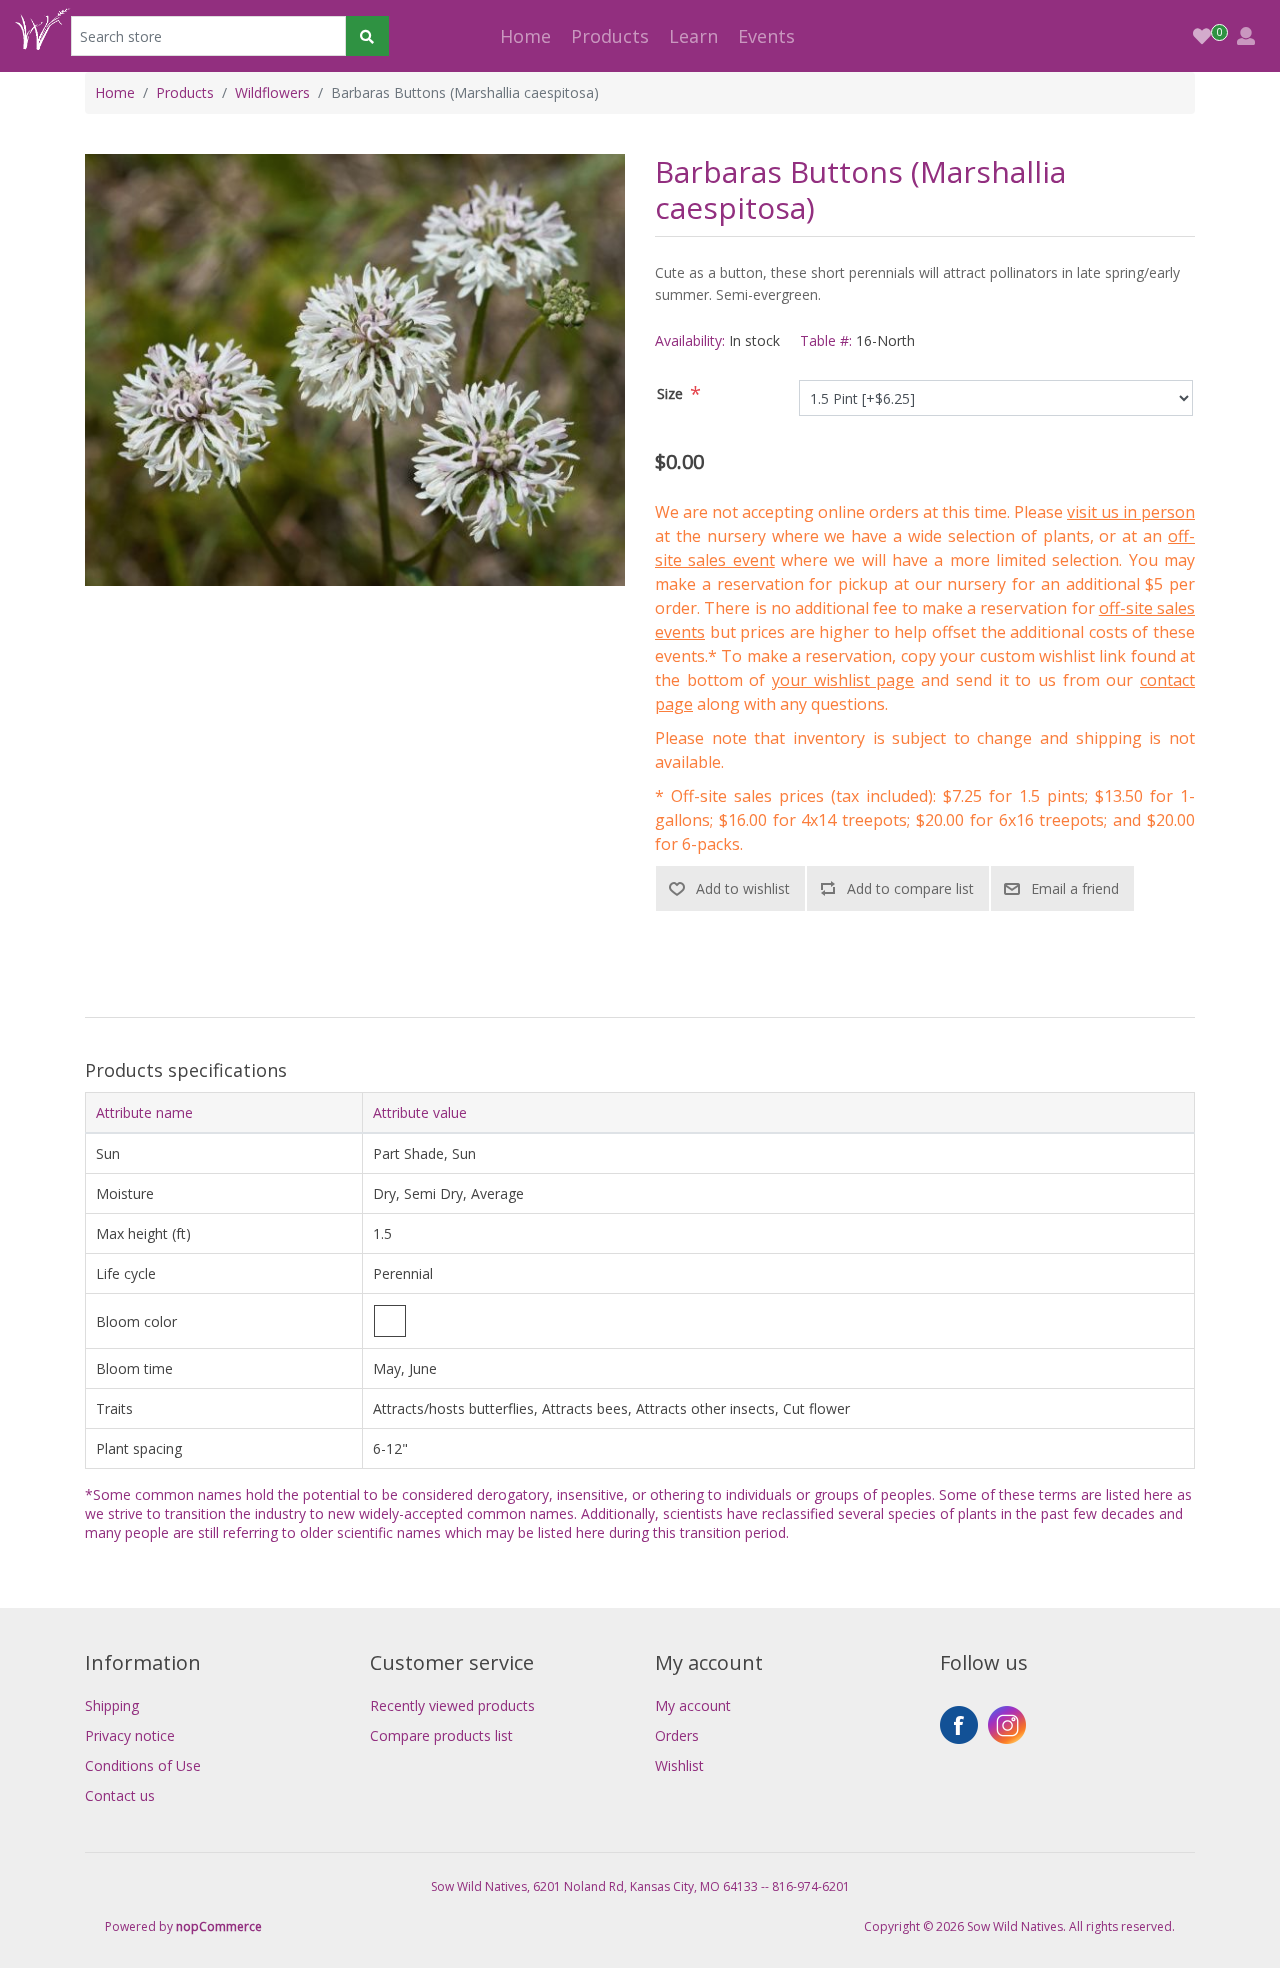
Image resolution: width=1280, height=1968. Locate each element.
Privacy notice (130, 1735)
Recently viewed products (452, 1705)
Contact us (120, 1795)
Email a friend (1075, 888)
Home (525, 36)
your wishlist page (843, 680)
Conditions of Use (143, 1765)
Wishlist (679, 1765)
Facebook (959, 1725)
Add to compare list (910, 888)
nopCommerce (219, 1926)
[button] (610, 36)
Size (670, 393)
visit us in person (1131, 512)
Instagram (1007, 1725)
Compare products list (441, 1735)
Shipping (112, 1705)
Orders (677, 1735)
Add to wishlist (743, 888)
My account (693, 1705)
